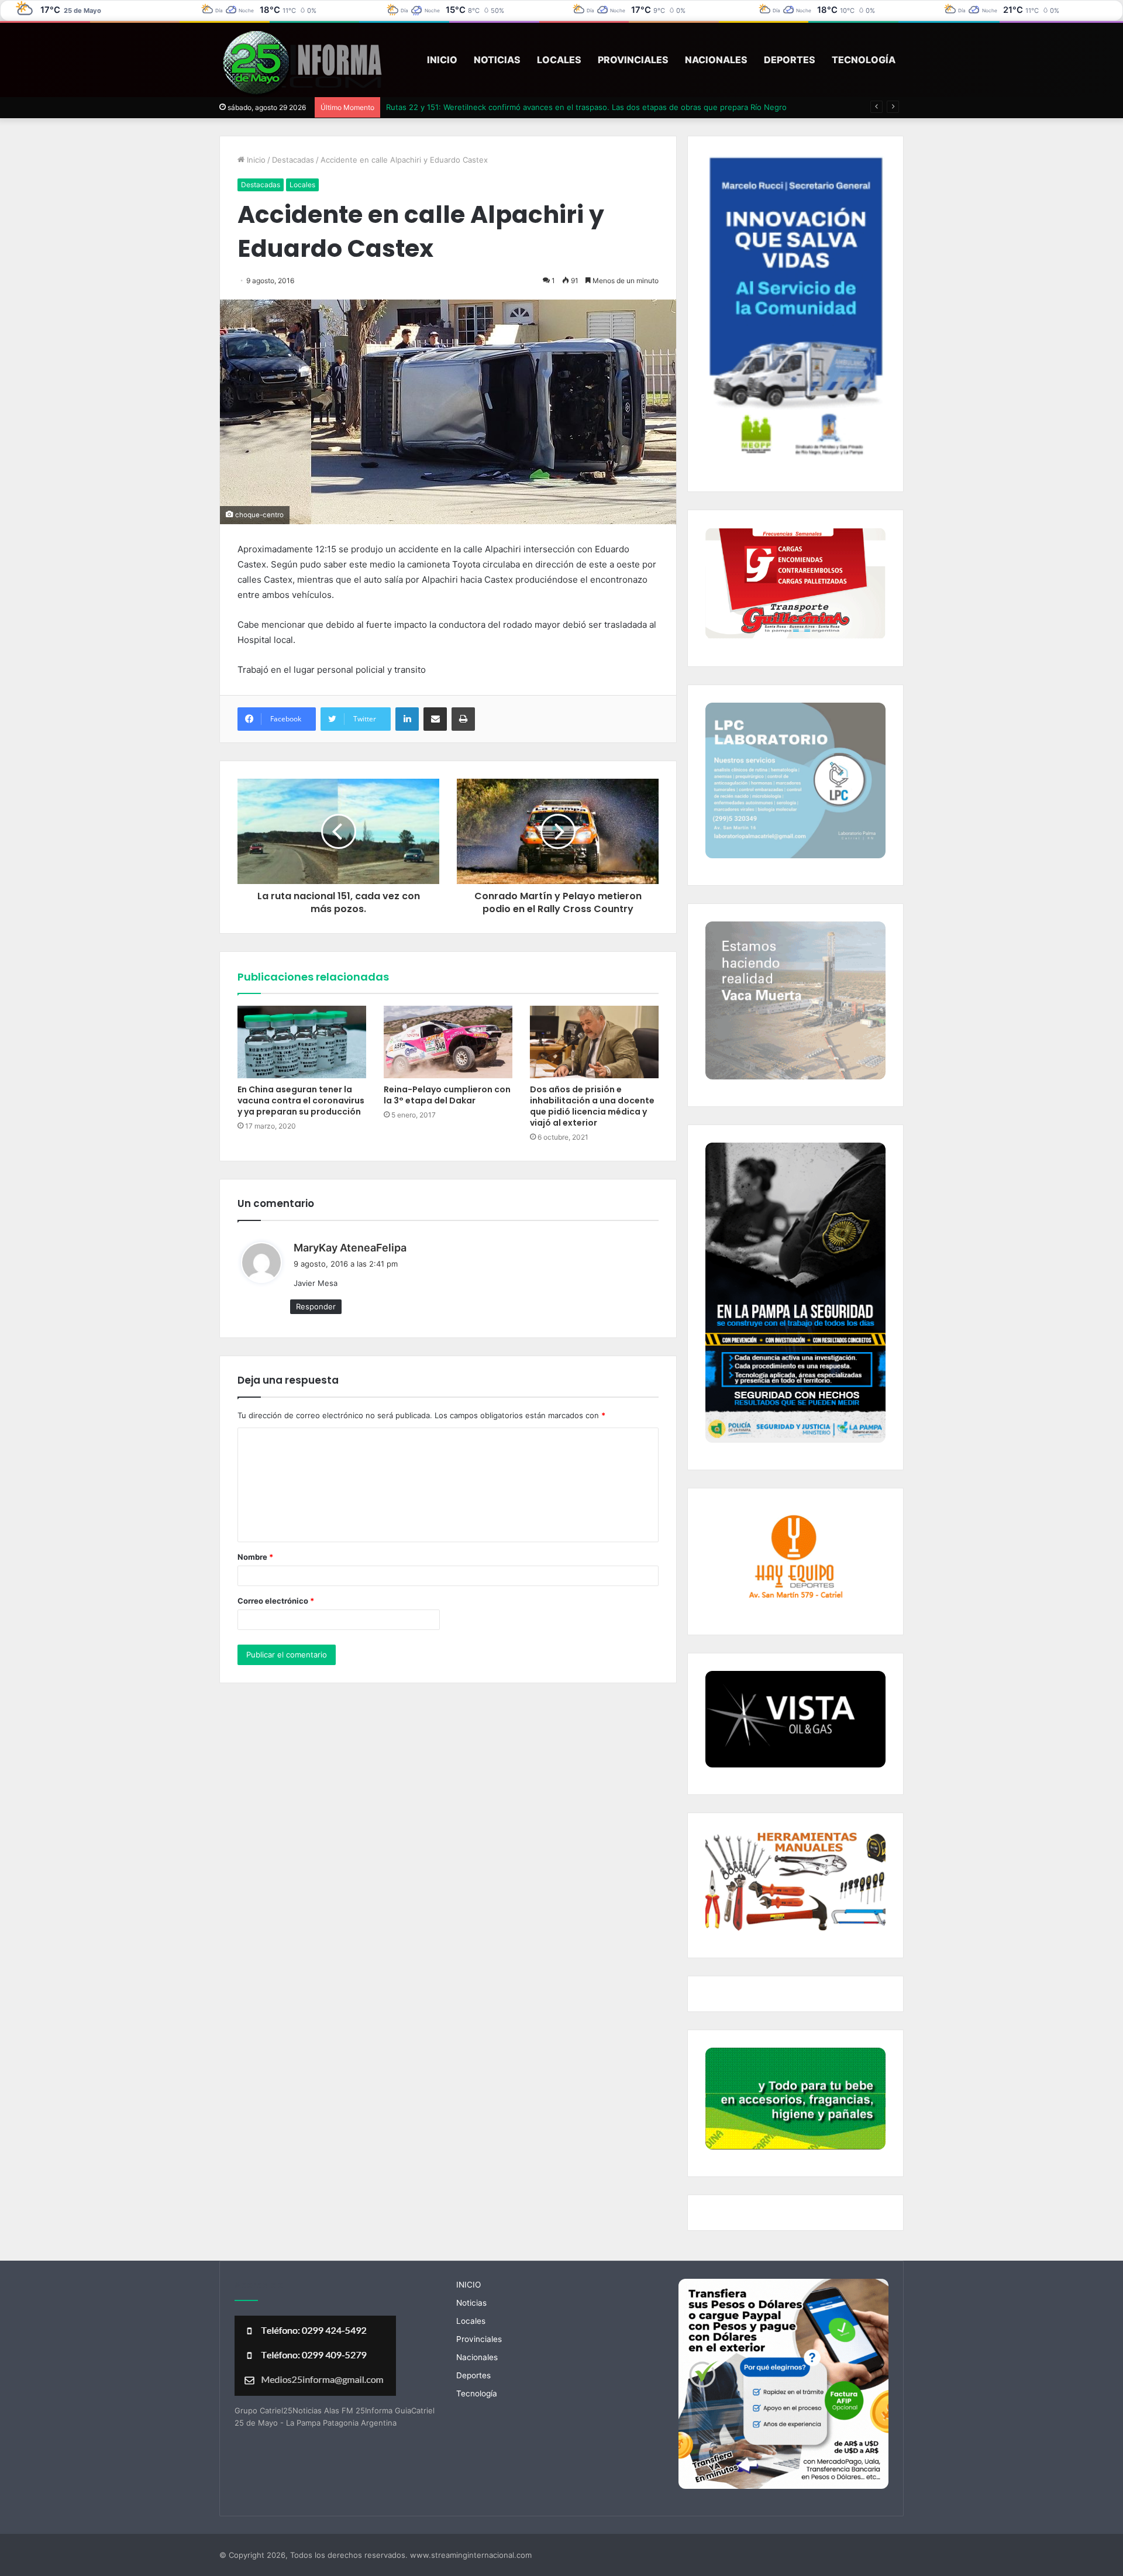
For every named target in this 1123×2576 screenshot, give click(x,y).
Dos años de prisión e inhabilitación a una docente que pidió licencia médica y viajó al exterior (592, 1106)
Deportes (790, 60)
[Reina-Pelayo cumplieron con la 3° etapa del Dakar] (448, 1042)
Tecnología (864, 60)
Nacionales (716, 60)
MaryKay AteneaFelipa (350, 1248)
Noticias (497, 60)
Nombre (255, 1557)
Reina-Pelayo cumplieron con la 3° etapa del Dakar (447, 1095)
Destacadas (293, 160)
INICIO (442, 60)
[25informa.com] (302, 64)
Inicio (255, 160)
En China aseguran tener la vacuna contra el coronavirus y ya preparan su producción (301, 1100)
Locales (559, 60)
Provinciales (633, 60)
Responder (316, 1306)
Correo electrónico (276, 1601)
